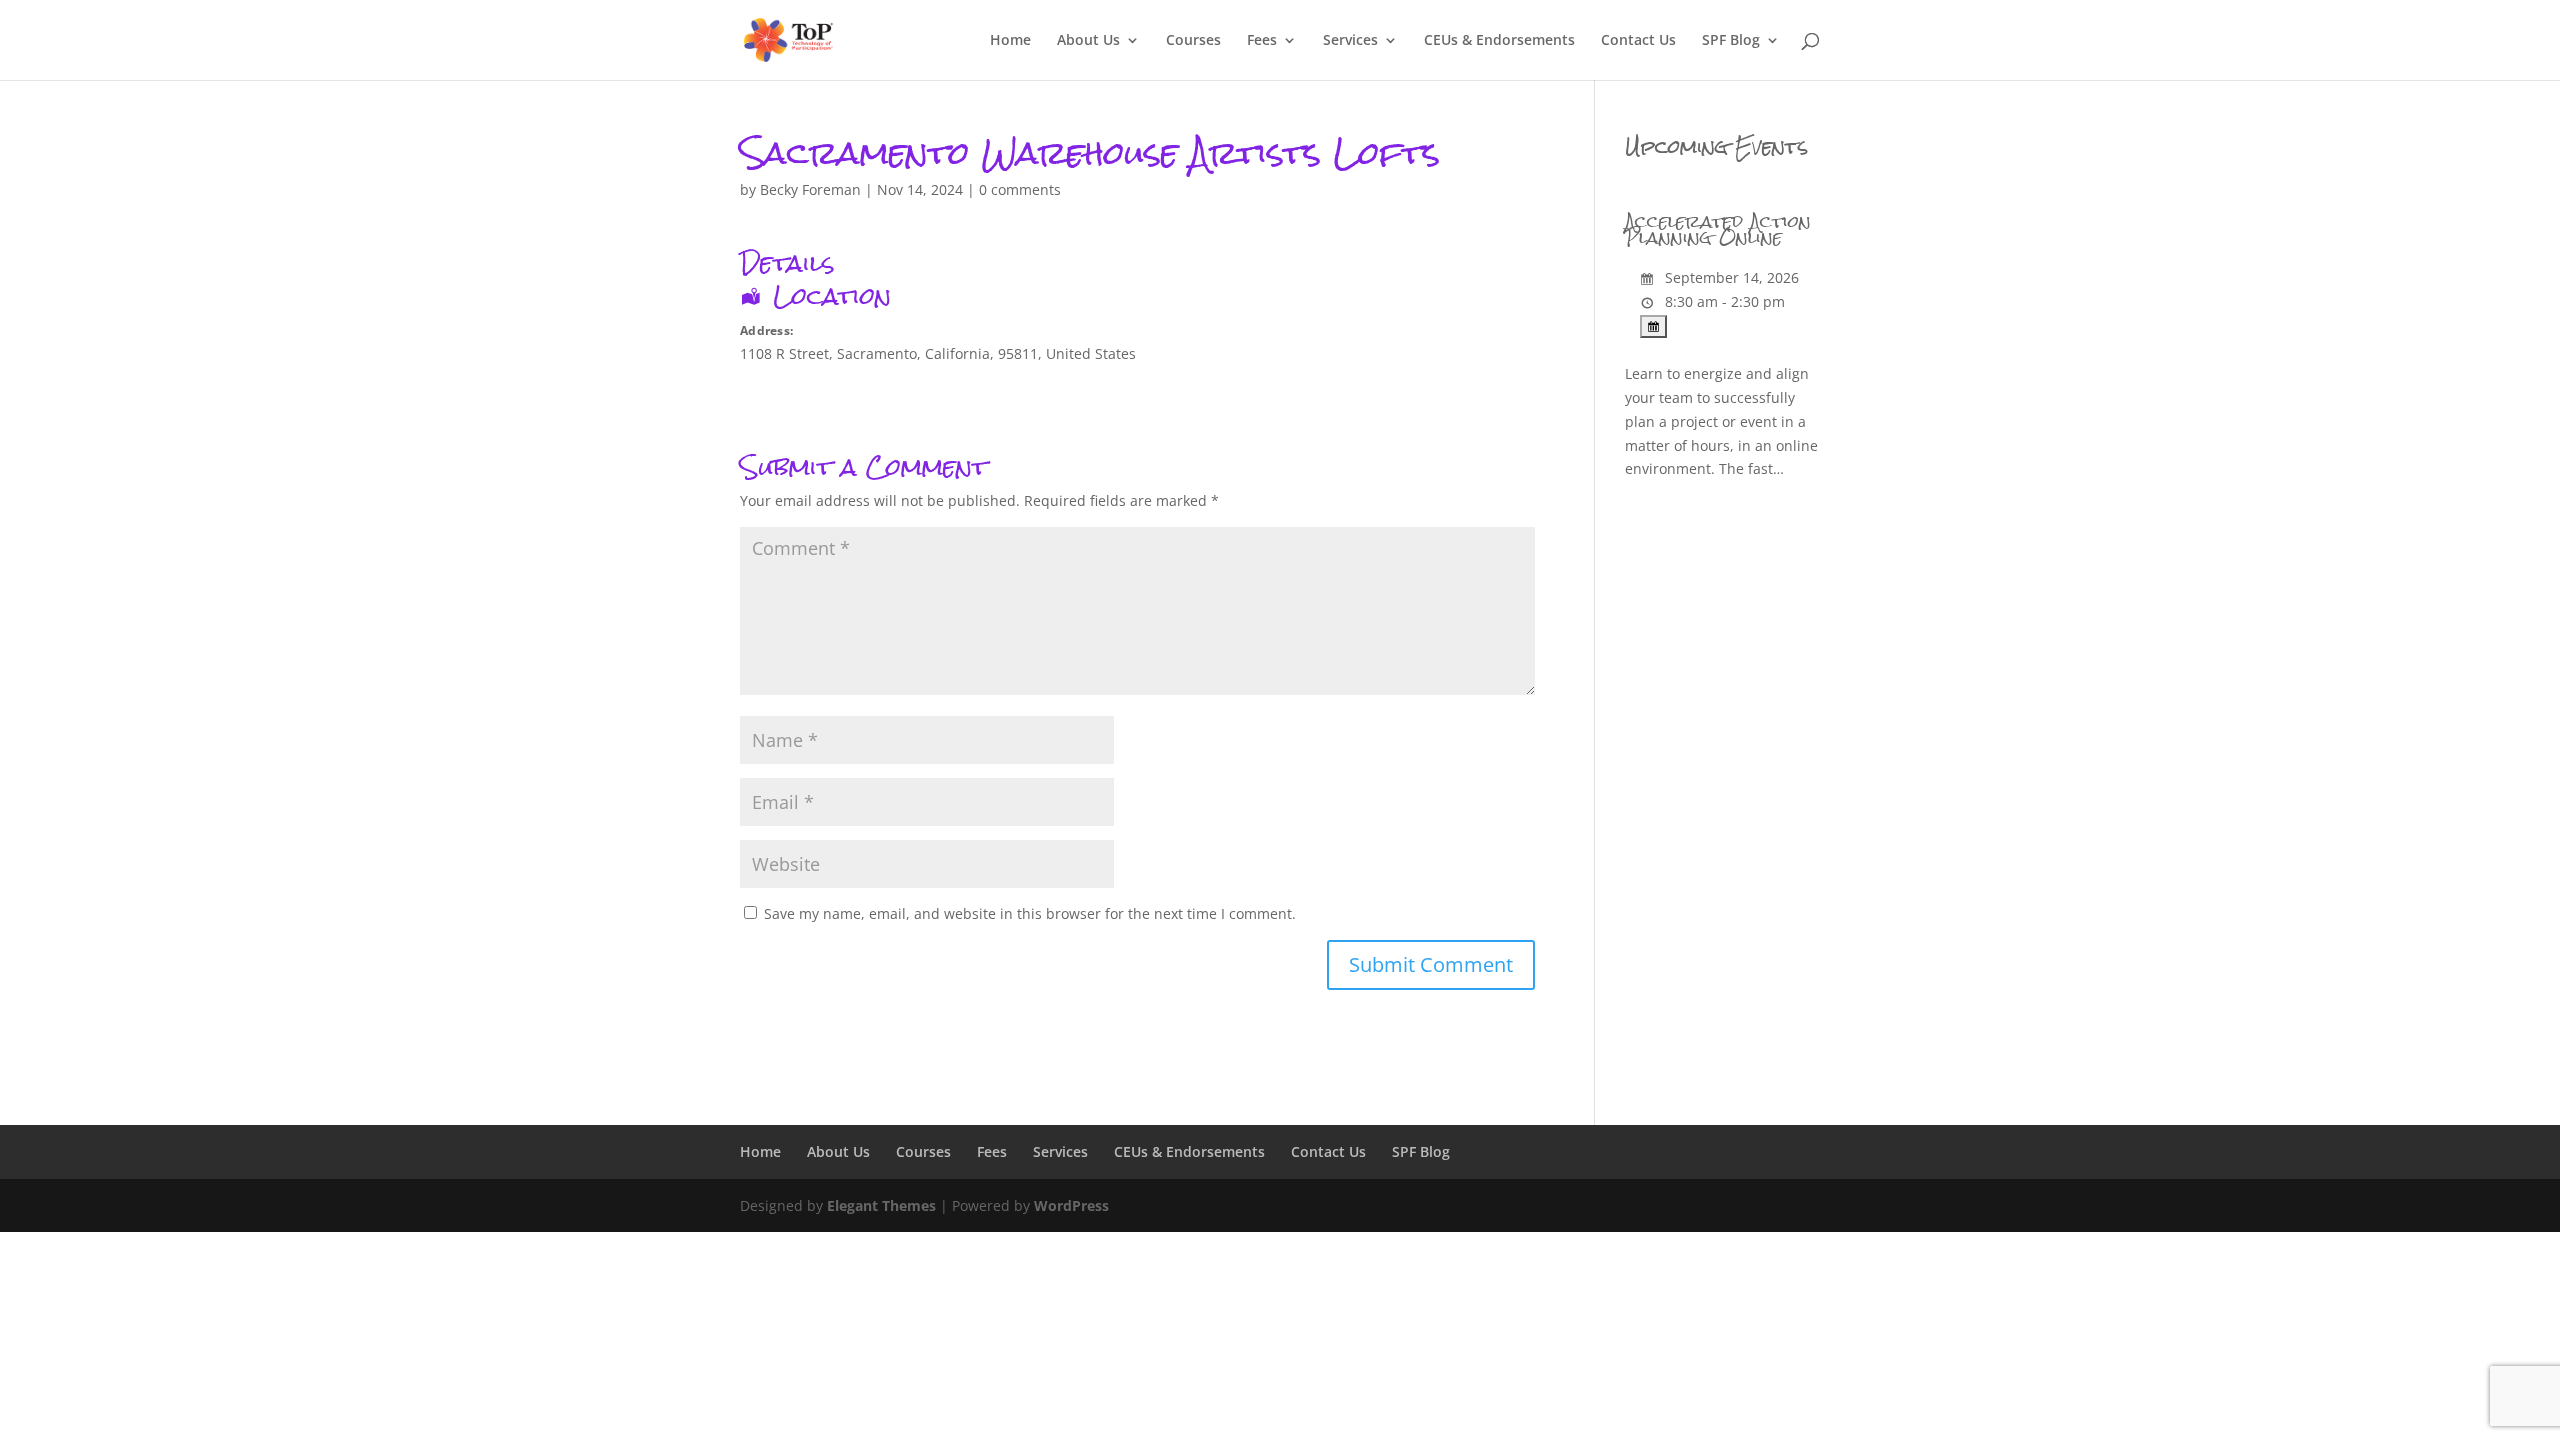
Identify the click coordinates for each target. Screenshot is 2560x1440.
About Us (1088, 41)
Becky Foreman (810, 189)
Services (1350, 41)
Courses (1193, 41)
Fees (1262, 41)
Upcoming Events (1716, 146)
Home (1010, 41)
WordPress (1071, 1205)
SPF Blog (1731, 41)
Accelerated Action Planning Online (1718, 229)
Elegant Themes (881, 1205)
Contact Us (1638, 41)
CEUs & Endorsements (1499, 41)
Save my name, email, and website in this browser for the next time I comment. (1030, 913)
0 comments (1020, 189)
